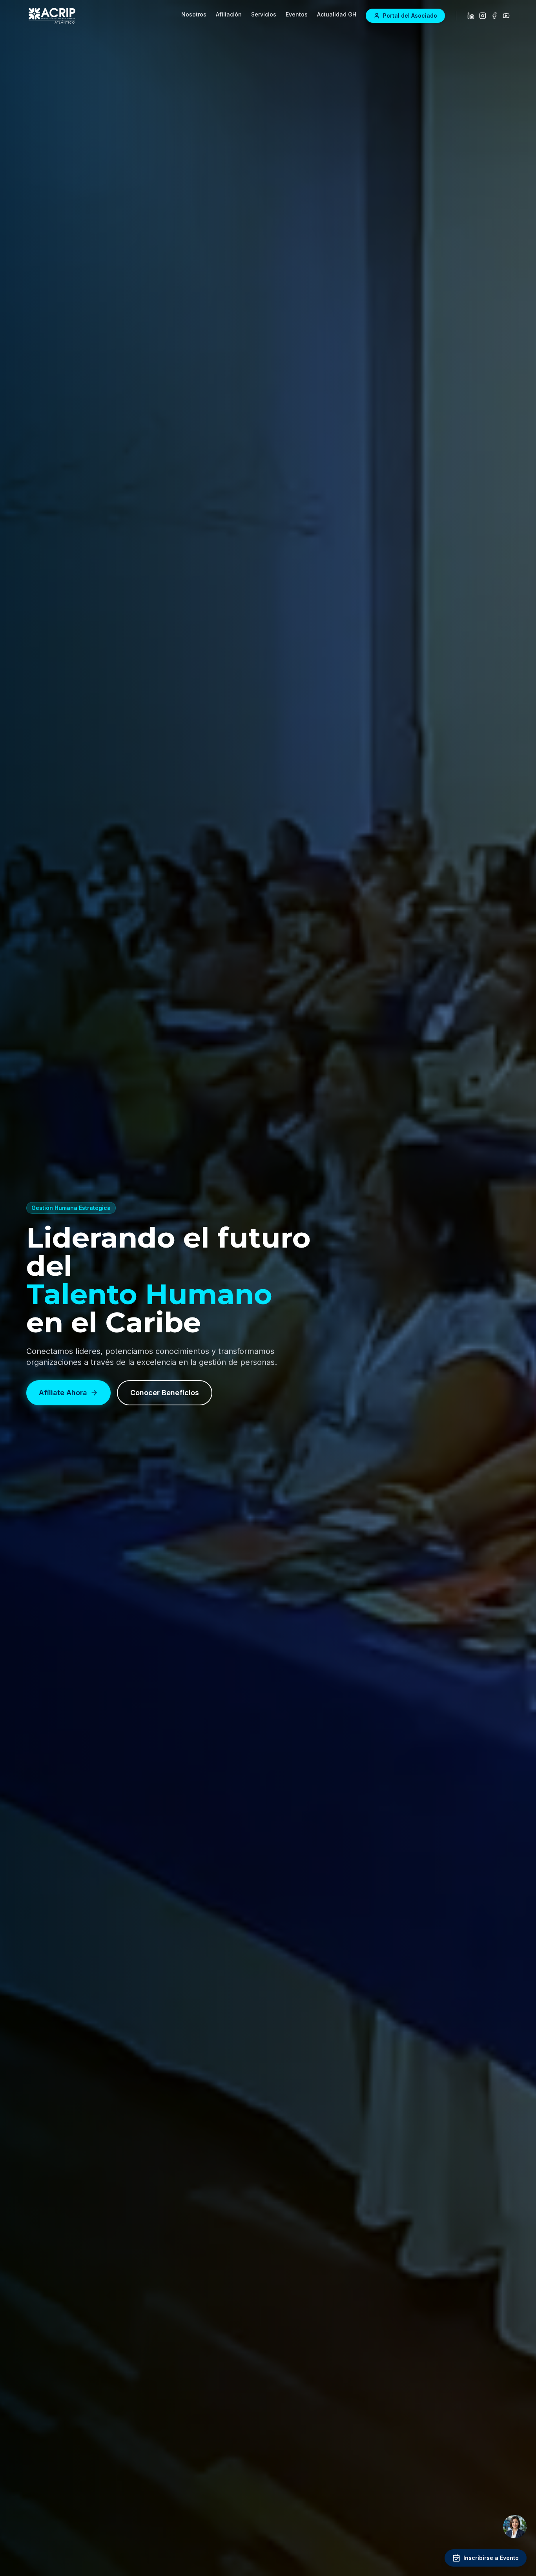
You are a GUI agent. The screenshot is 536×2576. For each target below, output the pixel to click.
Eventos (297, 14)
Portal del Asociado (410, 16)
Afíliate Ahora (63, 1393)
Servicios (264, 14)
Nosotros (194, 14)
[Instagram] (483, 16)
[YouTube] (506, 16)
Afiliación (229, 14)
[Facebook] (494, 16)
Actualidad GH (337, 14)
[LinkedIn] (471, 16)
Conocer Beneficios (165, 1393)
